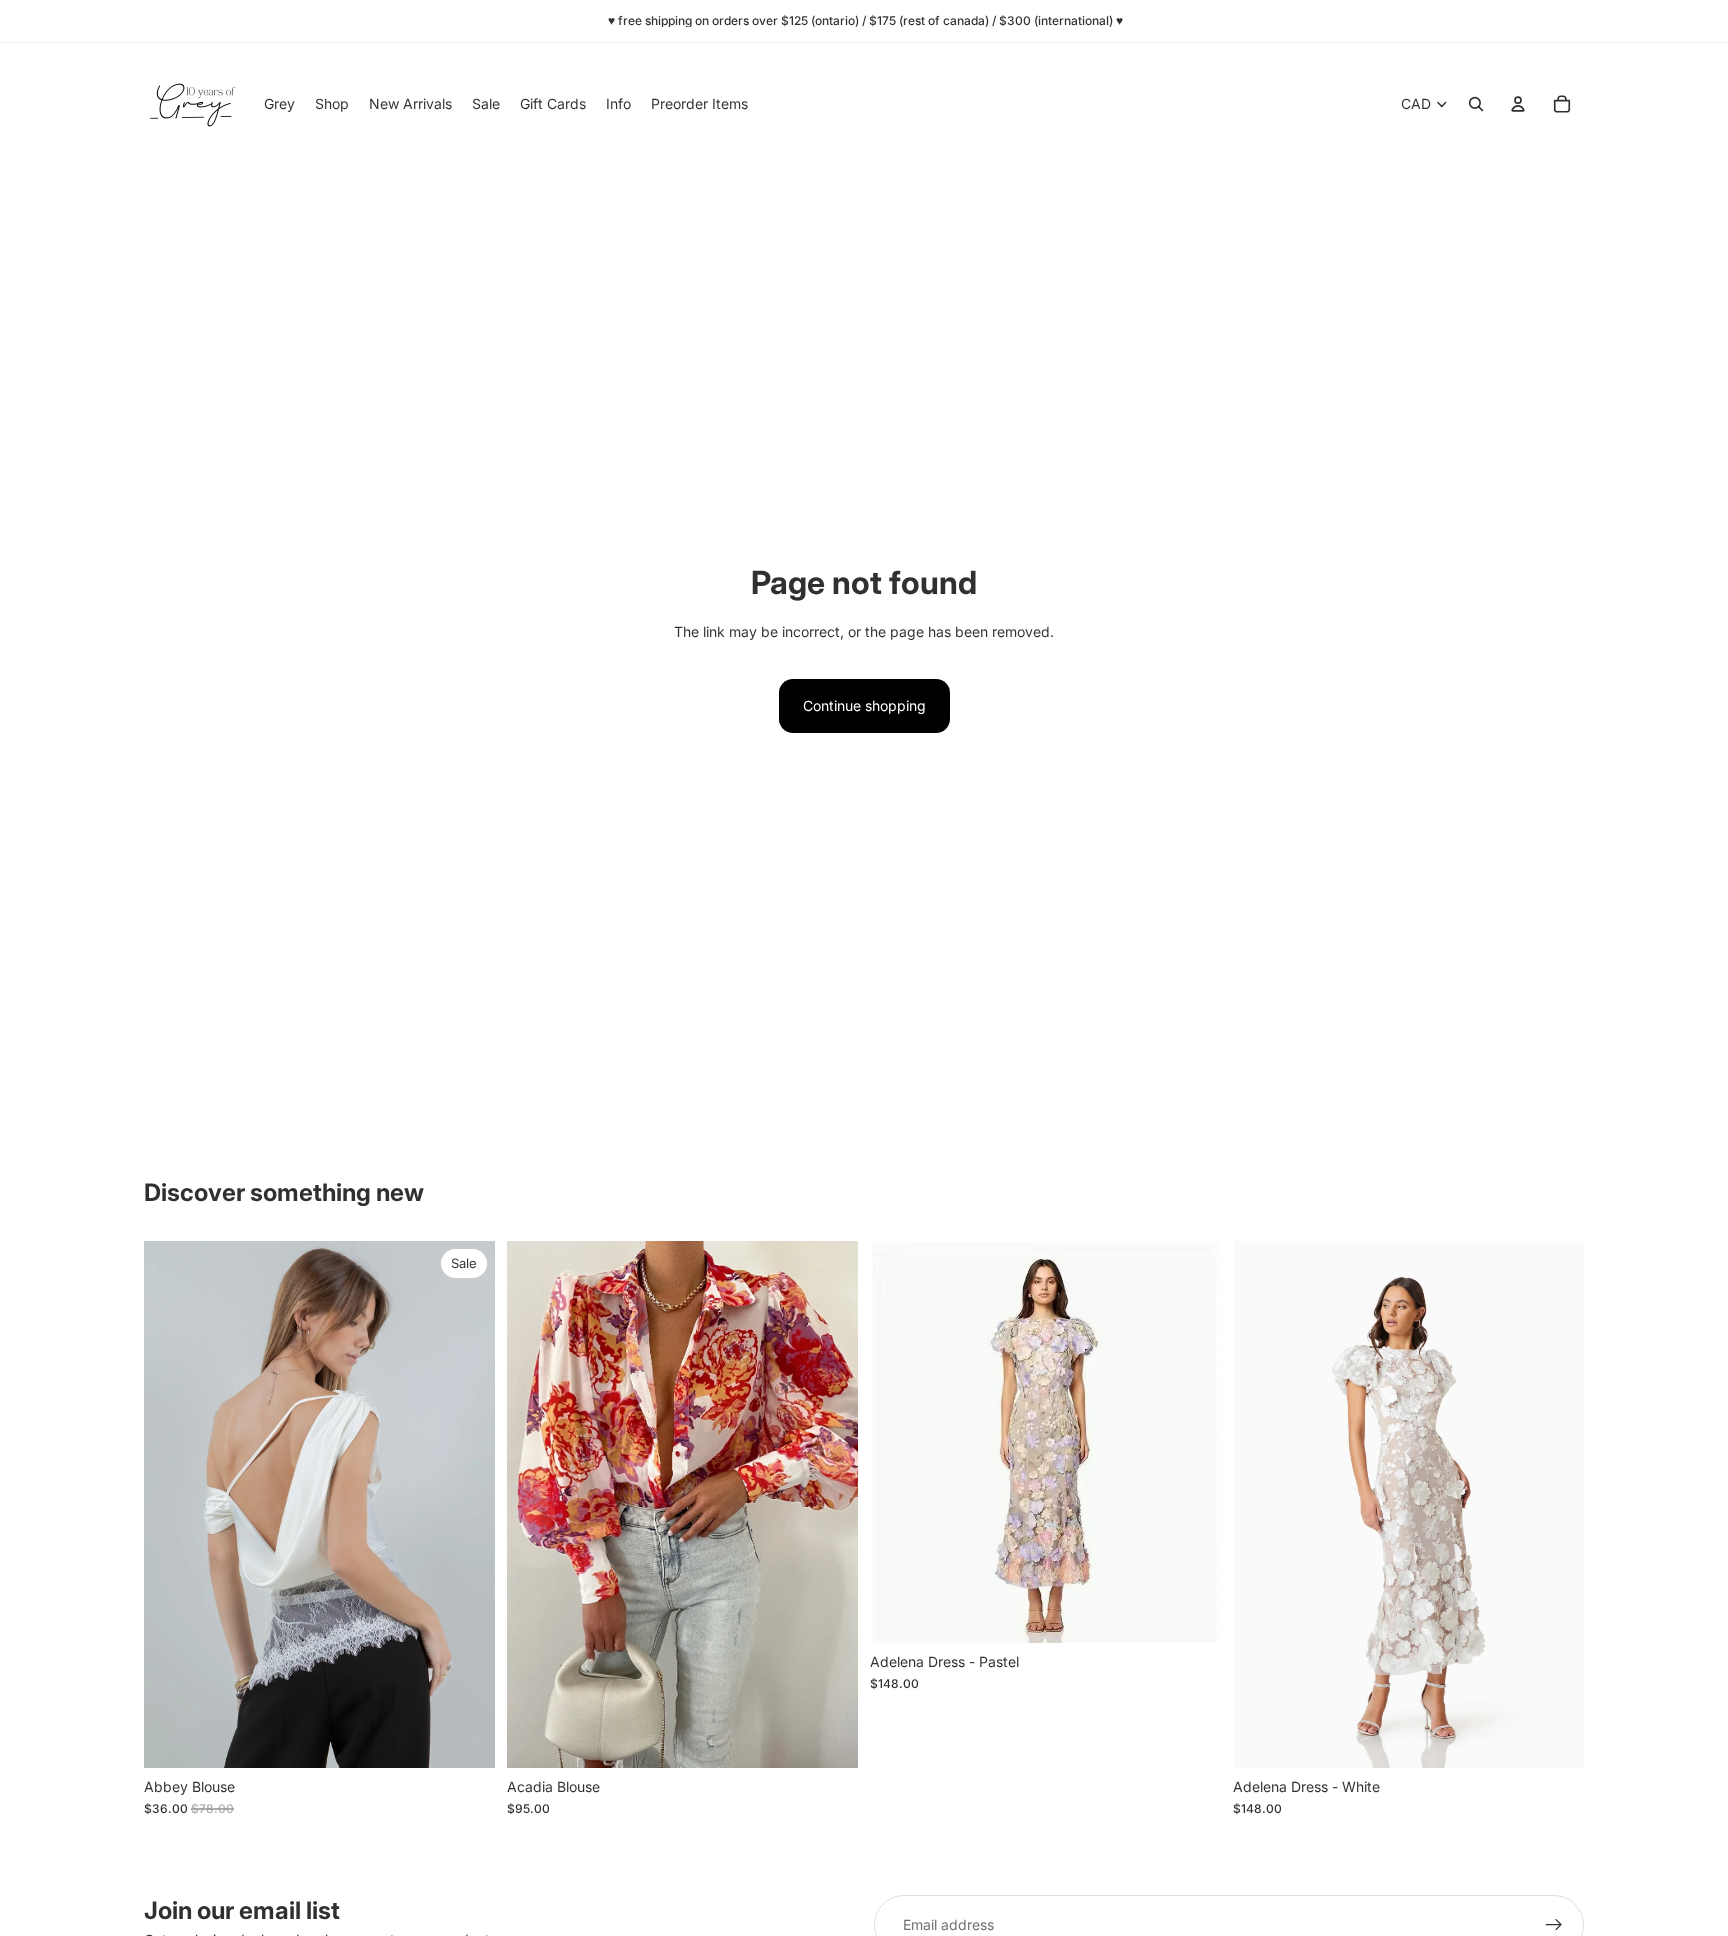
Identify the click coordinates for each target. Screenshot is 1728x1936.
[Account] (1518, 104)
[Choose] (464, 1737)
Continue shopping (864, 705)
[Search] (1476, 104)
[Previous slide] (174, 1505)
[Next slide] (465, 1505)
